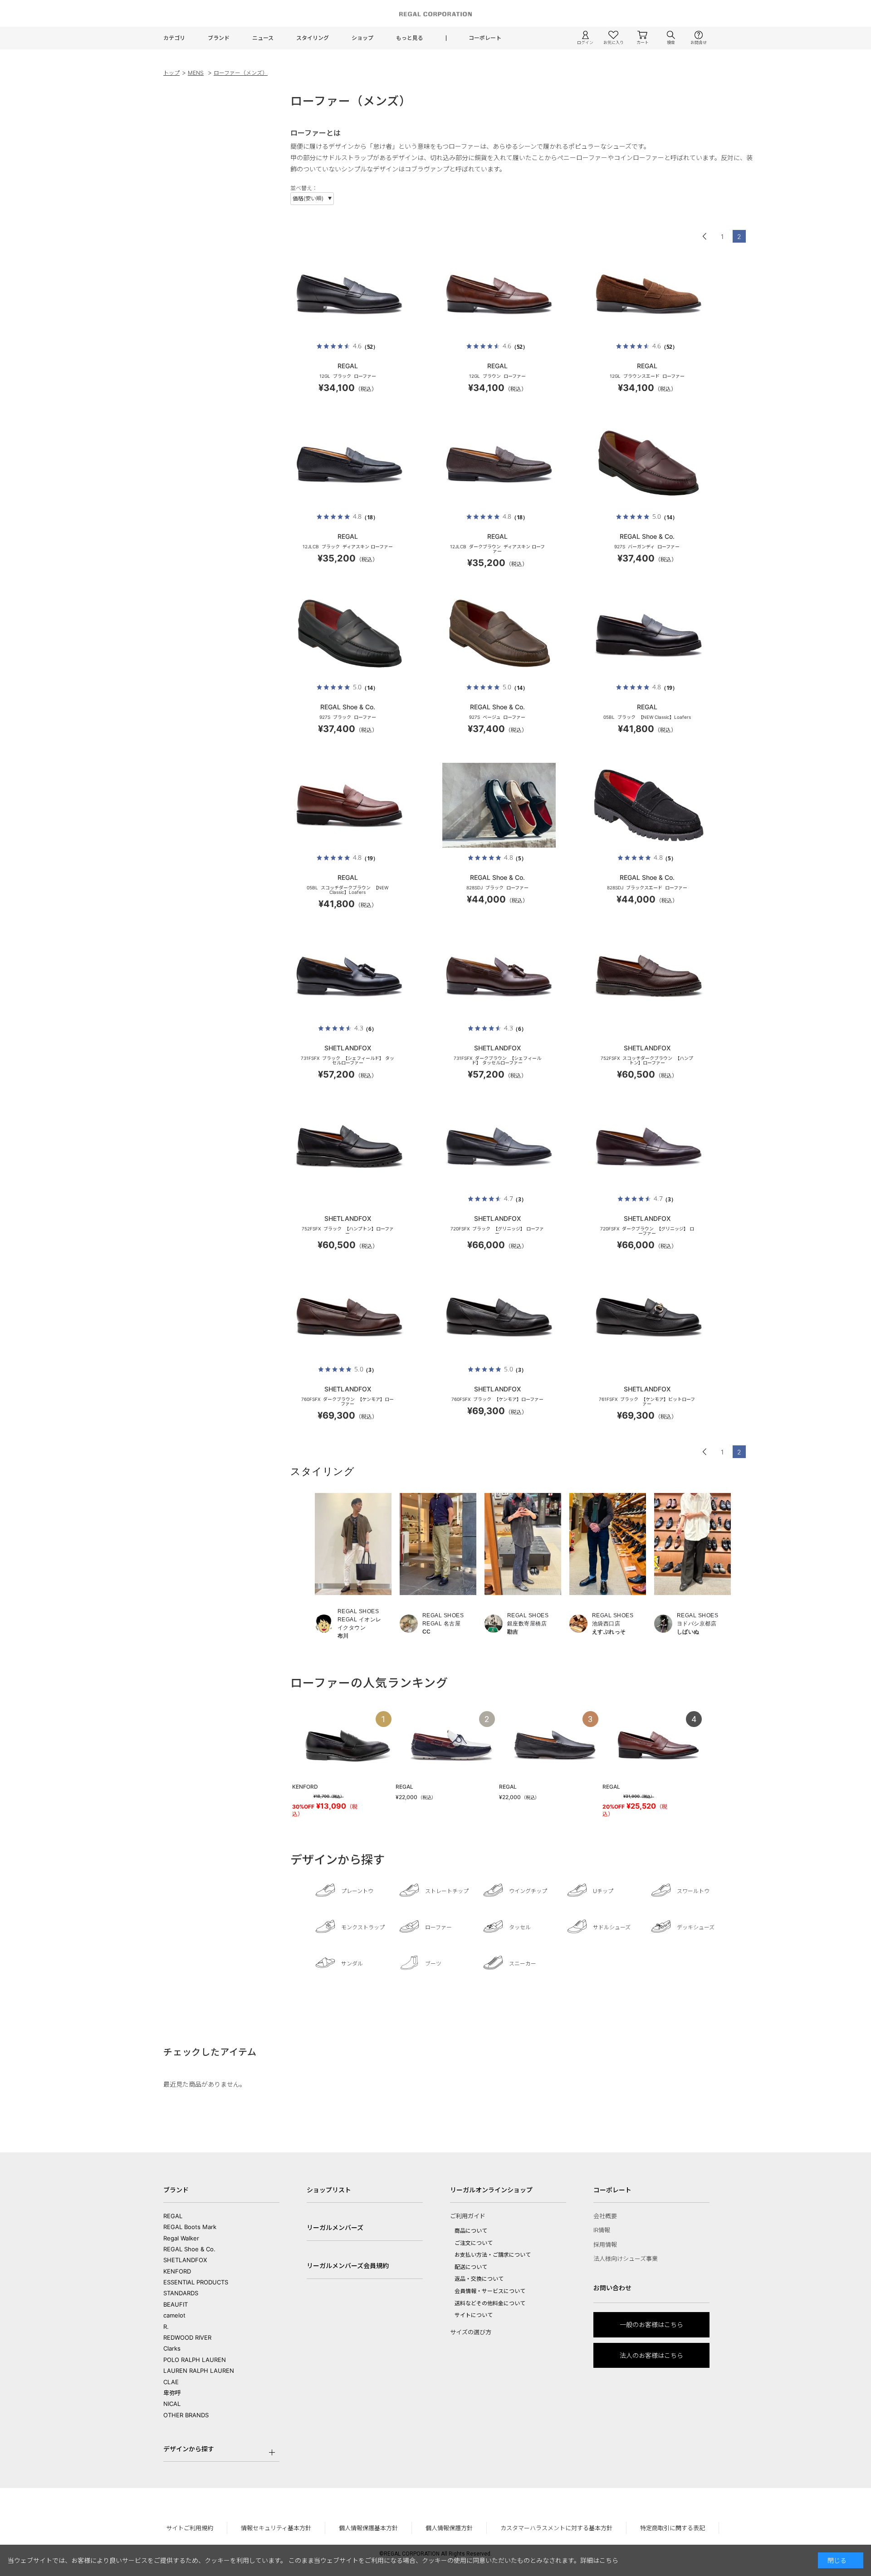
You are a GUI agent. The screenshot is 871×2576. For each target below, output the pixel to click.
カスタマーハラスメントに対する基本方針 (556, 2528)
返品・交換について (479, 2279)
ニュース (263, 38)
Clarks (172, 2348)
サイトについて (474, 2315)
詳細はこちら (599, 2560)
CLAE (171, 2382)
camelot (174, 2315)
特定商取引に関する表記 (673, 2528)
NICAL (172, 2404)
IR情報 (602, 2230)
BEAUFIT (176, 2304)
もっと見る (410, 38)
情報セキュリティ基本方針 (276, 2528)
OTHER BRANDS (186, 2415)
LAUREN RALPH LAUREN (199, 2371)
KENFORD (177, 2271)
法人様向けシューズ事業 (626, 2259)
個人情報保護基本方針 (368, 2528)
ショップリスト (329, 2190)
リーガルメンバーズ (335, 2227)
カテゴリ (174, 38)
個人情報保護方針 (449, 2528)
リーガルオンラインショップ (491, 2190)
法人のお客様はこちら (651, 2355)
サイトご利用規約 (190, 2528)
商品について (471, 2231)
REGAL (173, 2216)
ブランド (219, 38)
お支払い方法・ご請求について (493, 2255)
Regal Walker (181, 2238)
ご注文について (474, 2243)
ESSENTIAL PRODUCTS (196, 2282)
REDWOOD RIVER (187, 2337)
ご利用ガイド (468, 2216)
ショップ (362, 38)
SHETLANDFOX (185, 2260)
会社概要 (605, 2216)
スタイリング (313, 38)
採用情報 (605, 2244)
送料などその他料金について (490, 2303)
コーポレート (485, 38)
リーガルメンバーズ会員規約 (348, 2266)
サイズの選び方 (471, 2332)
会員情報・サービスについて (490, 2291)
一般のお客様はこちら (651, 2325)
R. (166, 2327)
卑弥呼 (172, 2393)
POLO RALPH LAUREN (195, 2360)
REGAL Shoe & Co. (189, 2249)
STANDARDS (181, 2293)
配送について (471, 2267)
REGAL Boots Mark (190, 2227)
